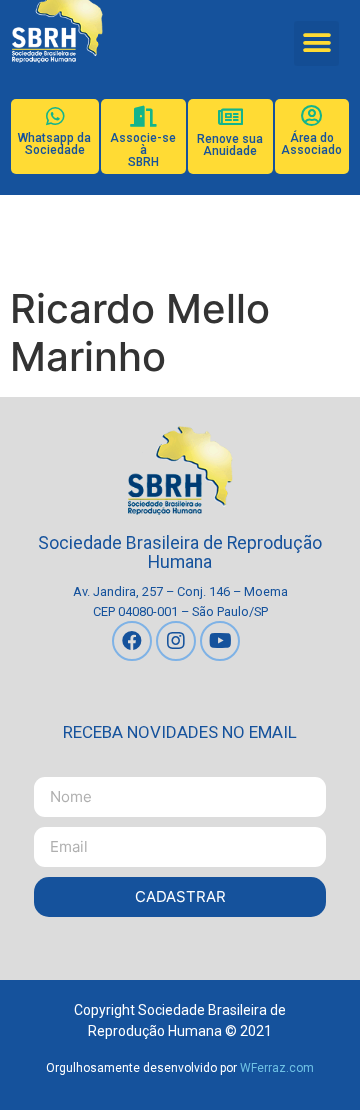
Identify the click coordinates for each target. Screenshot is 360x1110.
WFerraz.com (277, 1068)
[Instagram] (176, 641)
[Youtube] (220, 641)
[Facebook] (132, 641)
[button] (316, 43)
